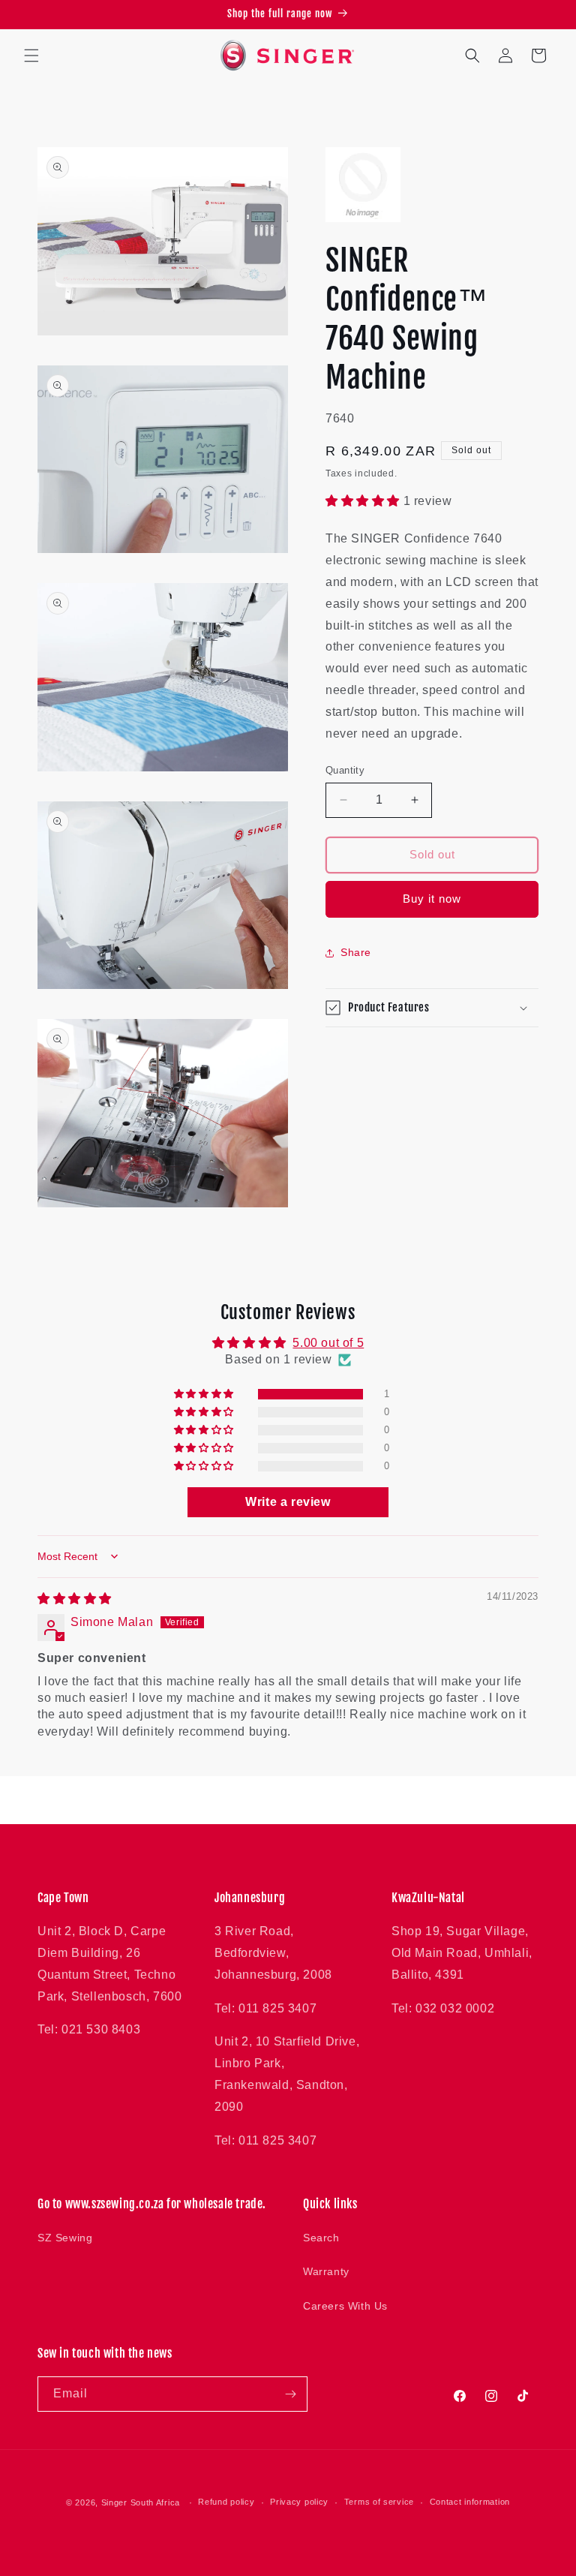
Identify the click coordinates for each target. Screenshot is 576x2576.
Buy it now (432, 899)
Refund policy (226, 2502)
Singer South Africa (141, 2502)
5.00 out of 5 (328, 1343)
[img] (75, 1599)
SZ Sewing (65, 2238)
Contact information (470, 2502)
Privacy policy (299, 2502)
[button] (31, 56)
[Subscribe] (290, 2394)
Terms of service (379, 2502)
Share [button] (356, 952)
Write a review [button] (288, 1502)
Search (321, 2238)
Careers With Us (345, 2306)
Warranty (326, 2271)
